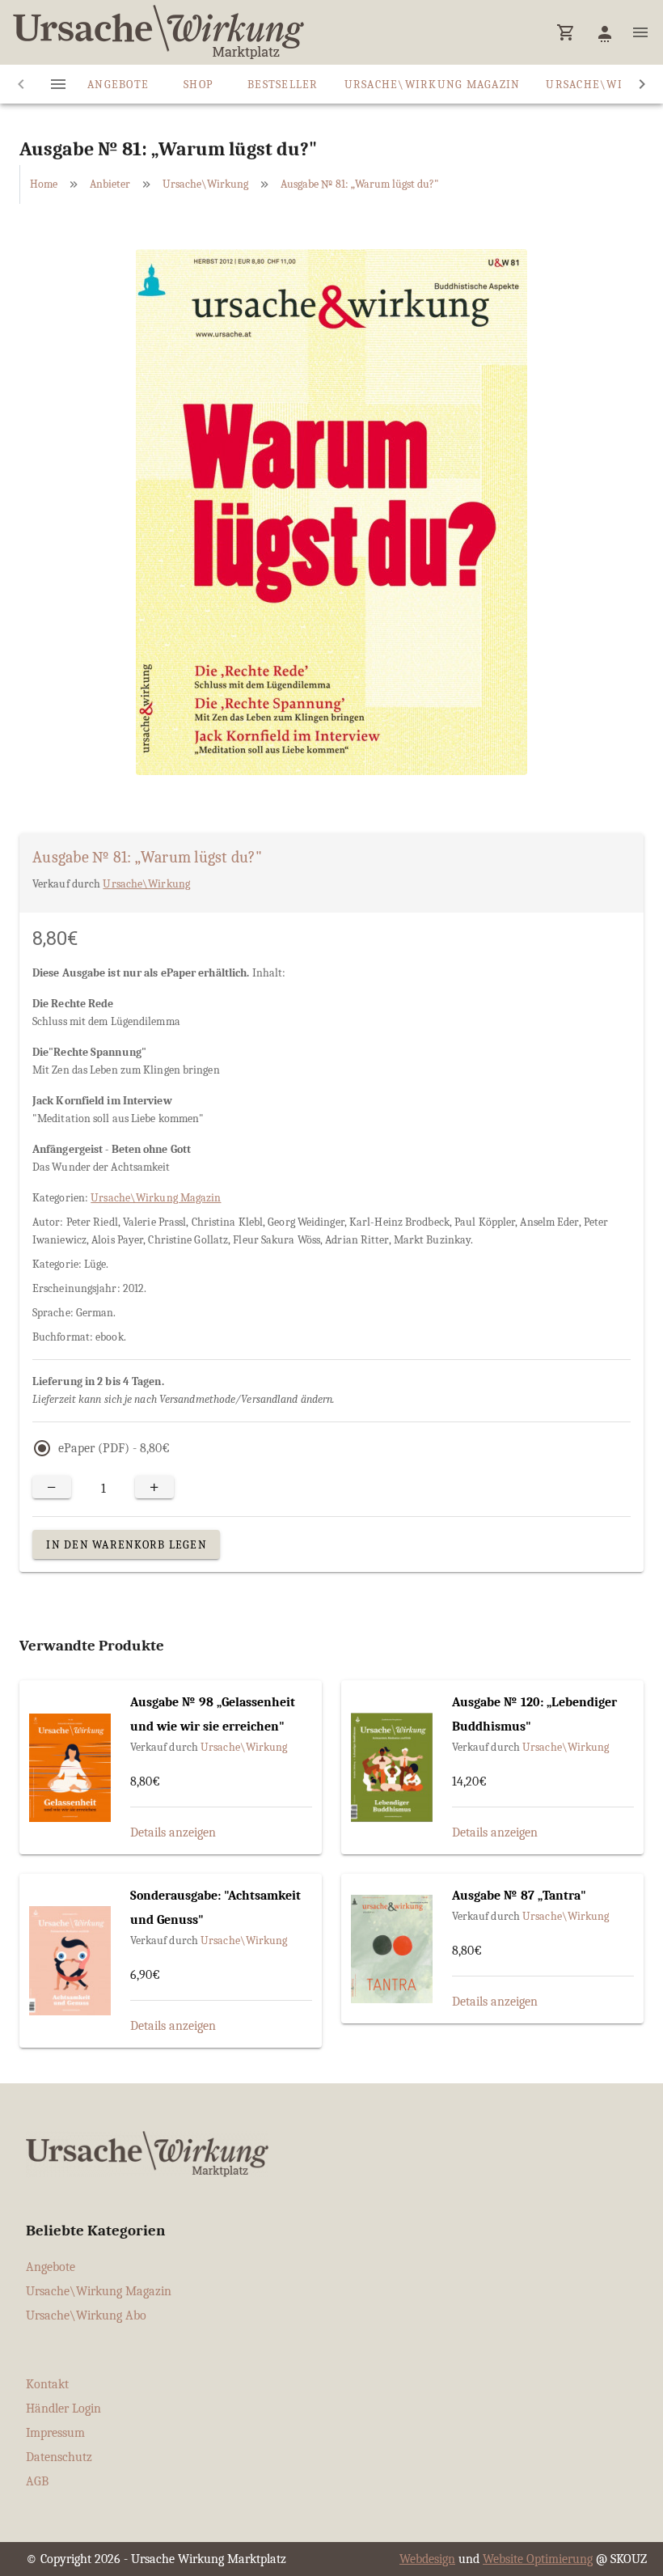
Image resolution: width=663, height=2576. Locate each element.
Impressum (55, 2433)
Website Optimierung (538, 2559)
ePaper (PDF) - (114, 1448)
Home (44, 184)
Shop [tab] (198, 85)
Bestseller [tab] (283, 85)
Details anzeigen (173, 1832)
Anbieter (110, 184)
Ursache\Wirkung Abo (86, 2315)
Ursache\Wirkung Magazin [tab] (433, 85)
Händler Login (63, 2409)
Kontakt (47, 2384)
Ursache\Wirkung (205, 184)
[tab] (58, 84)
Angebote (51, 2267)
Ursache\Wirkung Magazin (156, 1198)
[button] (566, 32)
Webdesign (427, 2559)
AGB (37, 2481)
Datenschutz (59, 2457)
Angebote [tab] (118, 85)
